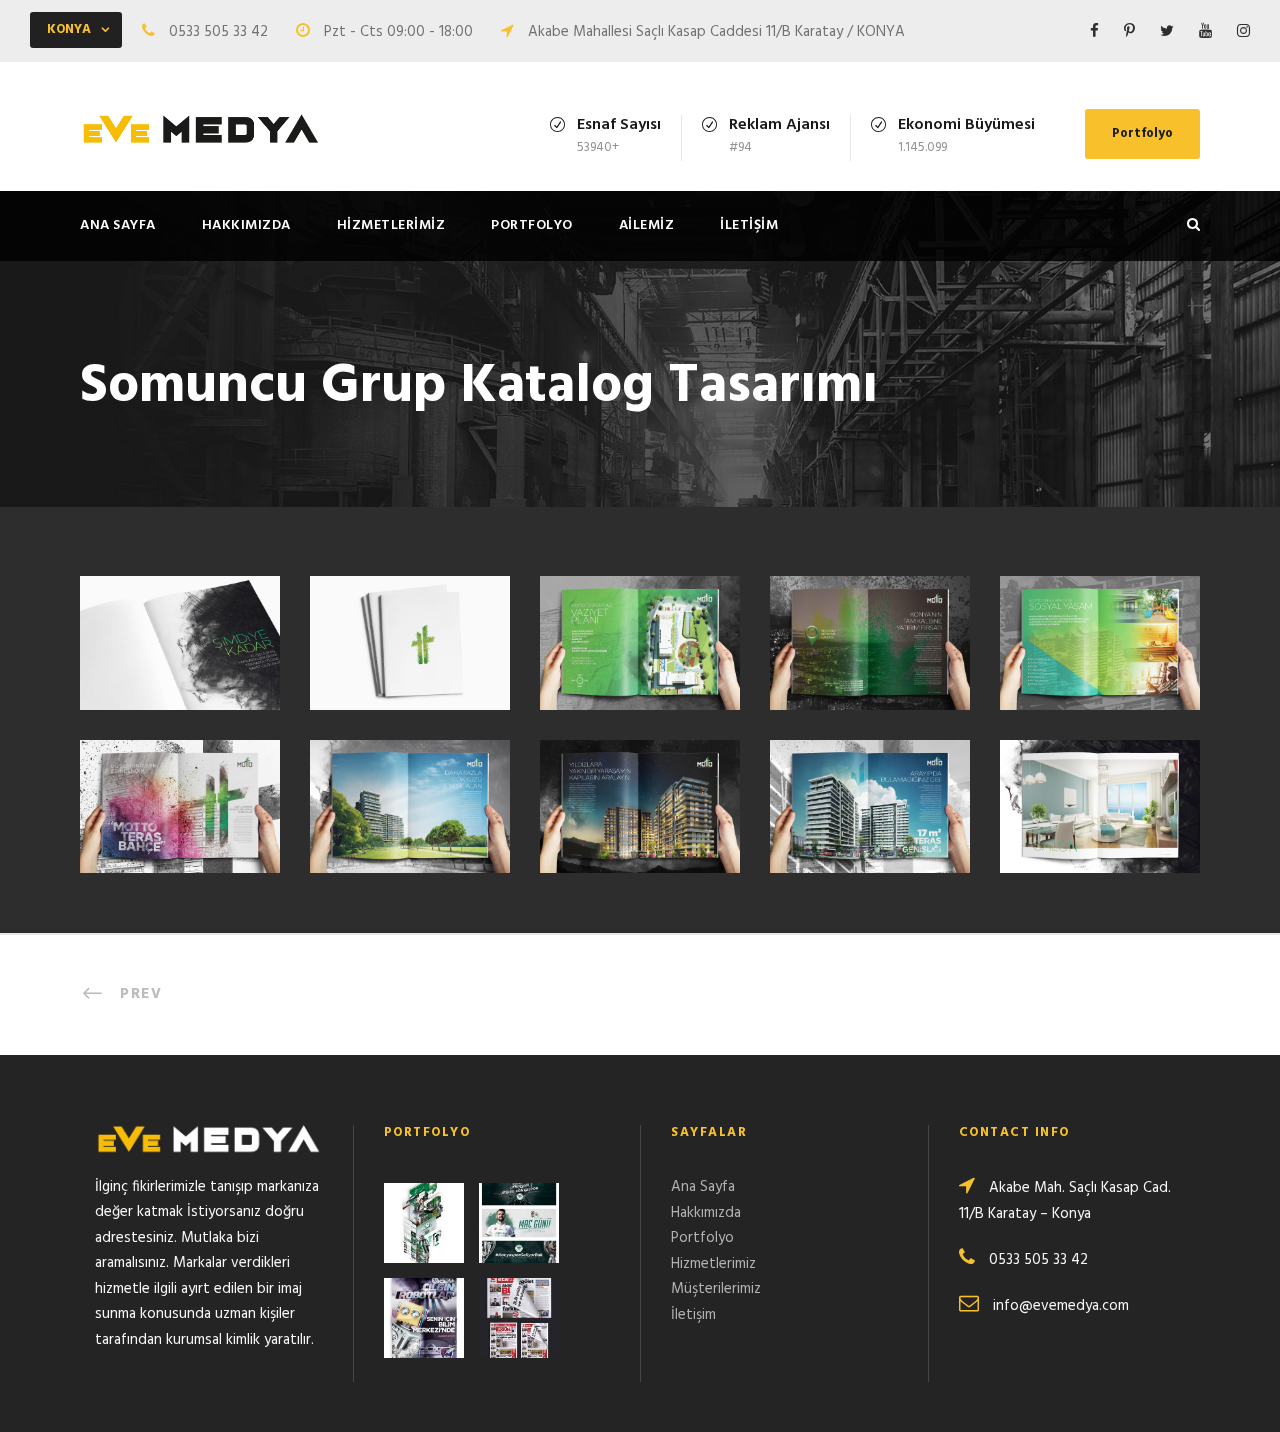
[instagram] (1243, 32)
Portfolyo (1142, 133)
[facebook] (1094, 32)
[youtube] (1205, 32)
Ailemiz (647, 225)
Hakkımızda (246, 225)
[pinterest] (1129, 32)
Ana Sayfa (118, 225)
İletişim (749, 225)
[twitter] (1167, 32)
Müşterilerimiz (716, 1289)
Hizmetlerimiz (391, 225)
